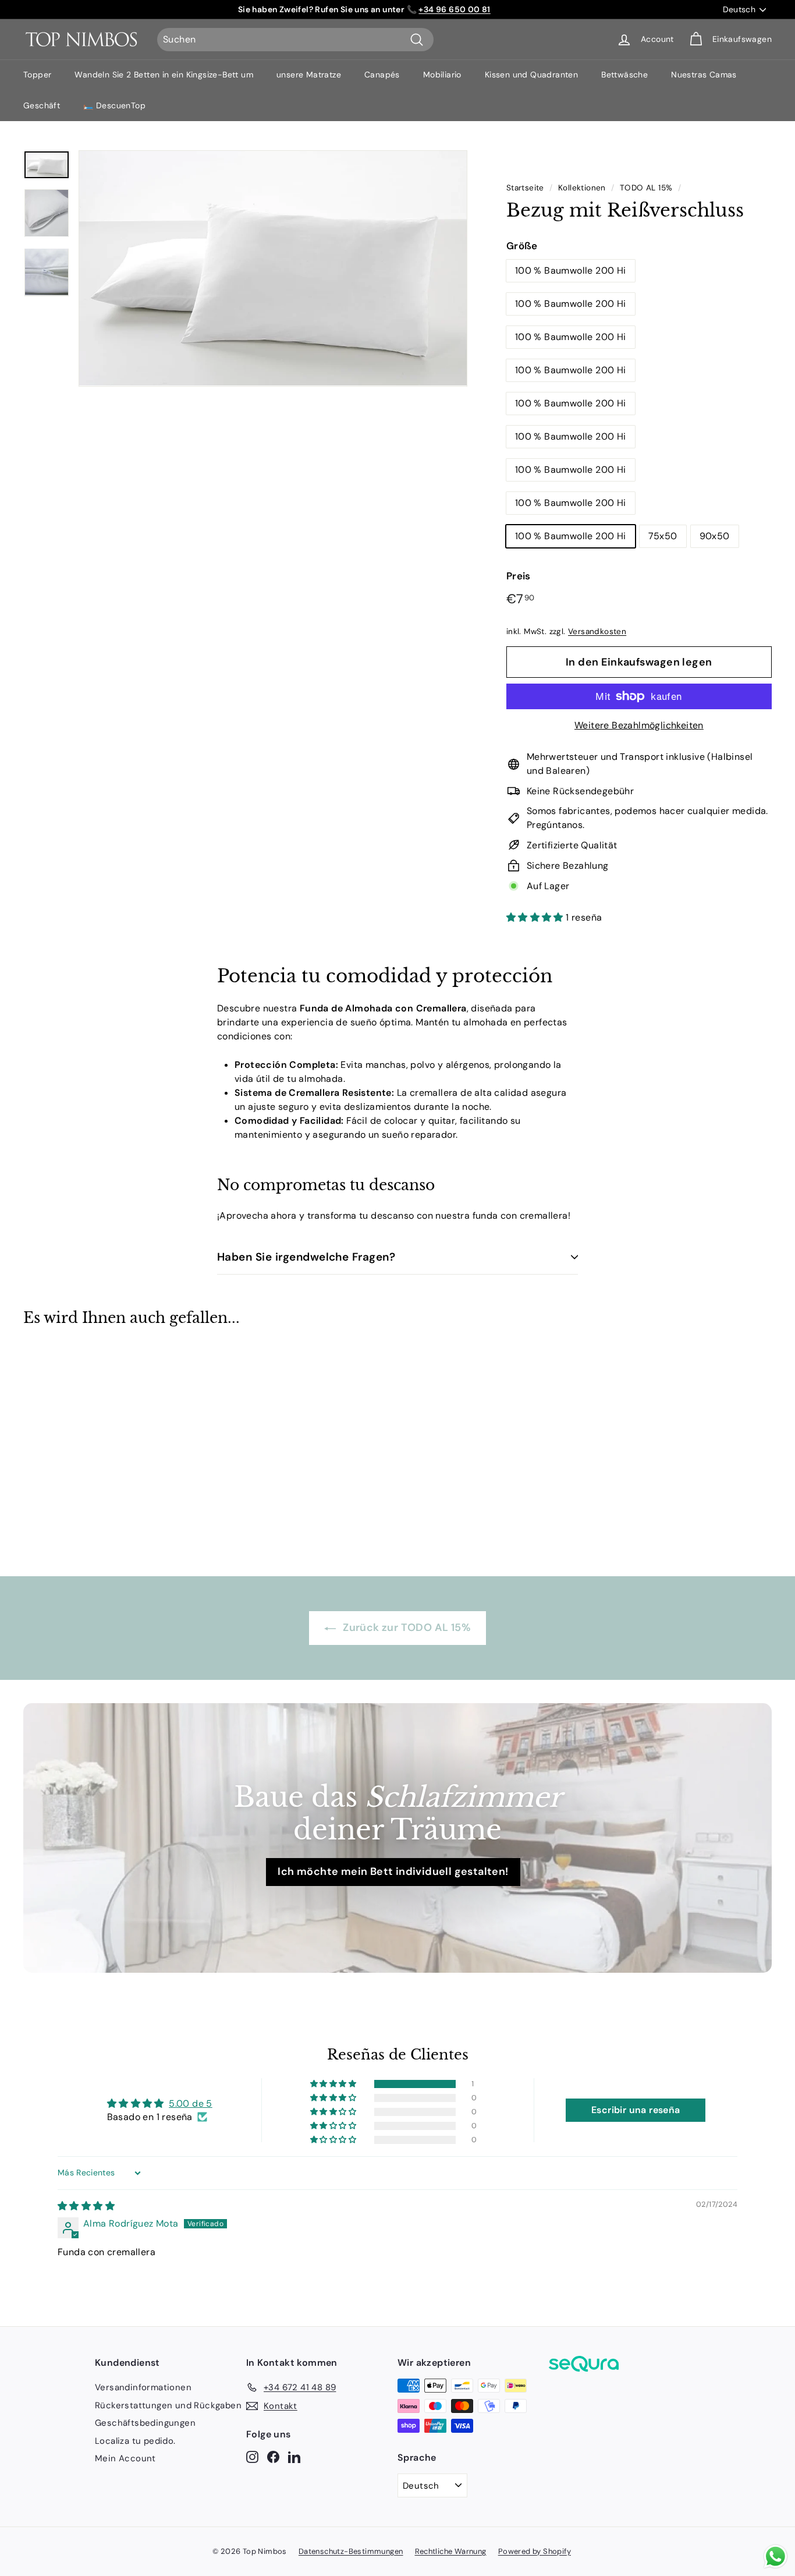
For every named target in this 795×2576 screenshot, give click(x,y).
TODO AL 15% (646, 188)
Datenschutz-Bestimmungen (351, 2551)
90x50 (715, 536)
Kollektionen (582, 188)
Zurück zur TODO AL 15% (406, 1627)
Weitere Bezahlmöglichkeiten (639, 725)
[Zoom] (273, 268)
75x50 (663, 536)
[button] (536, 917)
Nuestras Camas (704, 75)
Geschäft (42, 105)
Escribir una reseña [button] (636, 2110)
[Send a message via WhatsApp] (776, 2556)
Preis (519, 576)
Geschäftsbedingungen (145, 2423)
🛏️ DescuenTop (114, 105)
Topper (37, 75)
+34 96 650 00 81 (454, 9)
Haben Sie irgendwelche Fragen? (306, 1257)
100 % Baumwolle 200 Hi (571, 270)
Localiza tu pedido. (135, 2441)
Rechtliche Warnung (451, 2551)
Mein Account (125, 2458)
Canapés (382, 75)
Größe (522, 246)
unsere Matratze (309, 75)
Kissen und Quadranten (531, 75)
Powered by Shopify (535, 2551)
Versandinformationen (143, 2387)
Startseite (525, 188)
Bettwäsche (624, 75)
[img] (86, 2206)
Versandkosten (597, 631)
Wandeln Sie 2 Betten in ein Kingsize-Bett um (164, 75)
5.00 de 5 (191, 2103)
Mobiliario (442, 75)
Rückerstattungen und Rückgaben (168, 2405)
